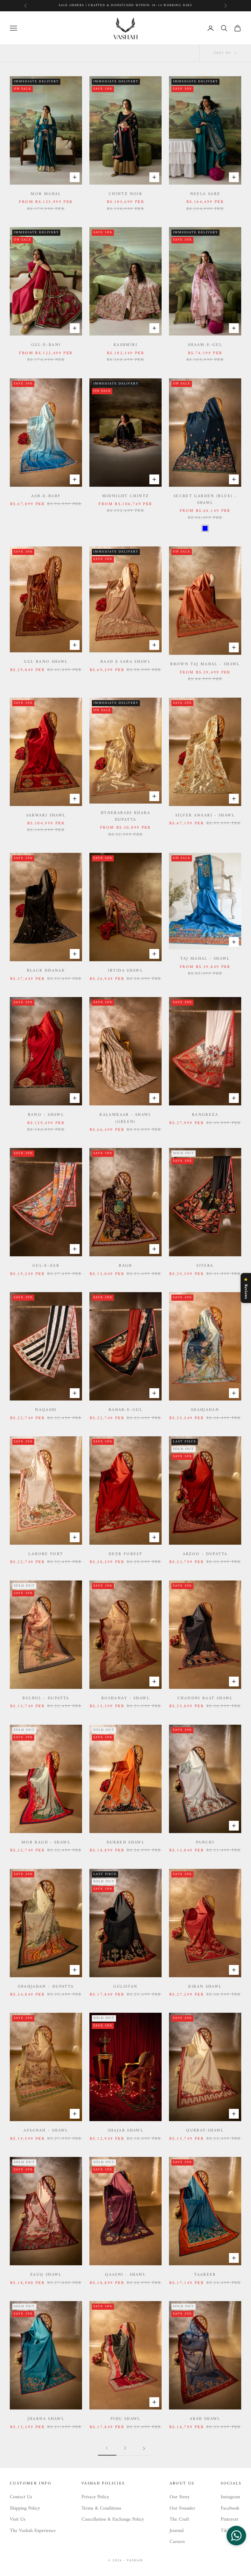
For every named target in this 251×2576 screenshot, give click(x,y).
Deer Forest (125, 1554)
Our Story (180, 2497)
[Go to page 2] (144, 2449)
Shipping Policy (25, 2508)
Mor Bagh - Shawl (46, 1843)
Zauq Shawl (46, 2275)
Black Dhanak (46, 971)
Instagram (230, 2497)
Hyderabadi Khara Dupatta (125, 816)
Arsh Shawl (205, 2419)
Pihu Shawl (125, 2419)
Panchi (205, 1843)
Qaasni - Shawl (125, 2275)
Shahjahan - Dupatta (46, 1987)
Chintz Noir (125, 194)
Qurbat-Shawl (205, 2131)
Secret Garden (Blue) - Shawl (205, 500)
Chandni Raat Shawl (205, 1698)
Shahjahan (205, 1410)
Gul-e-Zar (46, 1266)
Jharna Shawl (46, 2419)
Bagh (125, 1266)
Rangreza (205, 1115)
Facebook (230, 2508)
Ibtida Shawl (126, 971)
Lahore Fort (46, 1554)
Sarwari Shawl (46, 816)
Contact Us (21, 2497)
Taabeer (205, 2275)
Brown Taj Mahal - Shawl (205, 664)
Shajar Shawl (126, 2131)
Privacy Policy (95, 2497)
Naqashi (46, 1410)
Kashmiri (125, 345)
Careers (177, 2542)
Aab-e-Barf (46, 496)
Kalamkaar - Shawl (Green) (125, 1118)
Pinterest (229, 2519)
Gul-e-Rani (46, 345)
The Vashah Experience (33, 2531)
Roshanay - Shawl (125, 1698)
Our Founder (182, 2508)
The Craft (179, 2519)
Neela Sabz (205, 194)
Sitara (205, 1266)
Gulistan (125, 1987)
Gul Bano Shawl (46, 662)
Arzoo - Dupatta (205, 1554)
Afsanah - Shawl (46, 2131)
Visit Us (18, 2519)
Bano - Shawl (46, 1115)
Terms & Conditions (101, 2508)
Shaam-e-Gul (205, 345)
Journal (177, 2531)
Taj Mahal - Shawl (205, 959)
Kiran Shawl (205, 1987)
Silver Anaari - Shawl (205, 816)
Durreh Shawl (126, 1843)
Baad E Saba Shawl (125, 662)
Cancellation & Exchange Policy (113, 2519)
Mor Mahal (46, 194)
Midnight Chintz (126, 496)
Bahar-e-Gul (125, 1410)
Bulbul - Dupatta (46, 1698)
